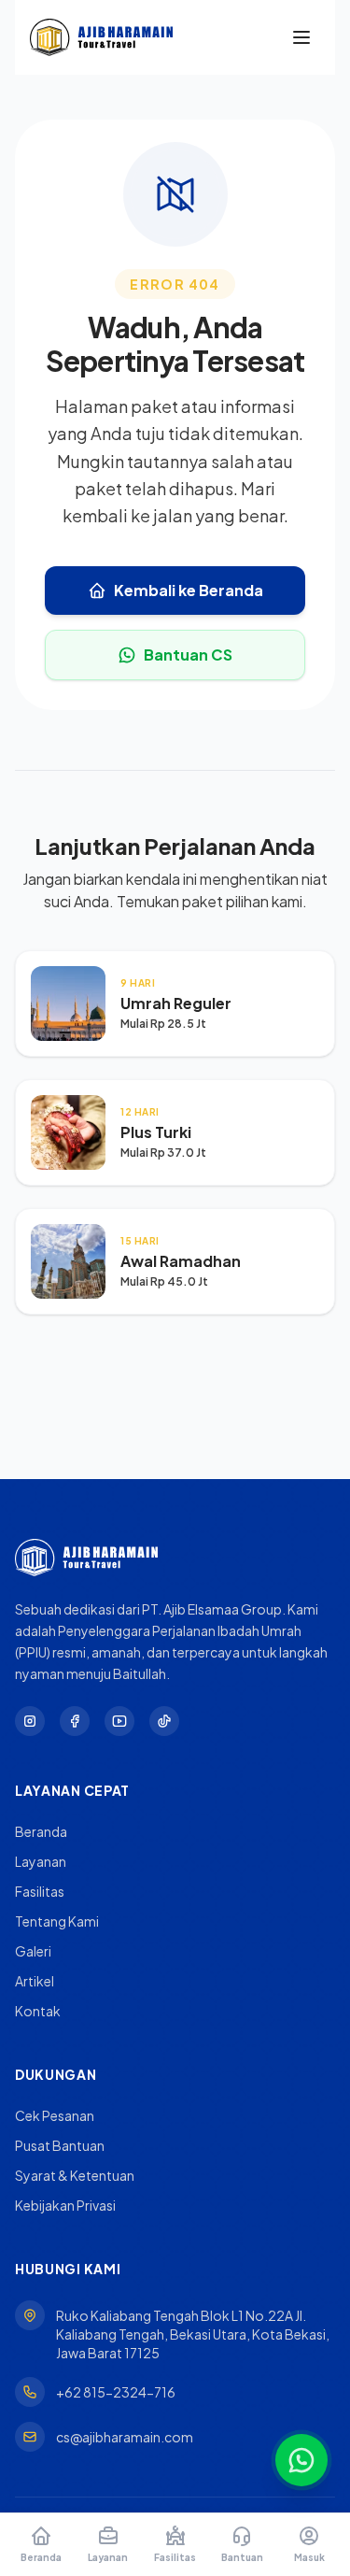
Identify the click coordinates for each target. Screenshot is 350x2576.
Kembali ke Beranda (189, 590)
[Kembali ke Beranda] (101, 37)
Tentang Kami (57, 1921)
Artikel (35, 1981)
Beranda (41, 1831)
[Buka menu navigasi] (301, 37)
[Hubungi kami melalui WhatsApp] (301, 2460)
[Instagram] (30, 1721)
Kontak (38, 2011)
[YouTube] (119, 1721)
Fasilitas (40, 1891)
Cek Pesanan (55, 2115)
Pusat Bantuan (60, 2145)
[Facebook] (75, 1721)
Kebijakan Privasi (65, 2205)
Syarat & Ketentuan (75, 2175)
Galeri (33, 1951)
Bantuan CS (188, 655)
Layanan (41, 1861)
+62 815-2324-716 (116, 2392)
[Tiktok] (164, 1721)
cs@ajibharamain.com (125, 2437)
